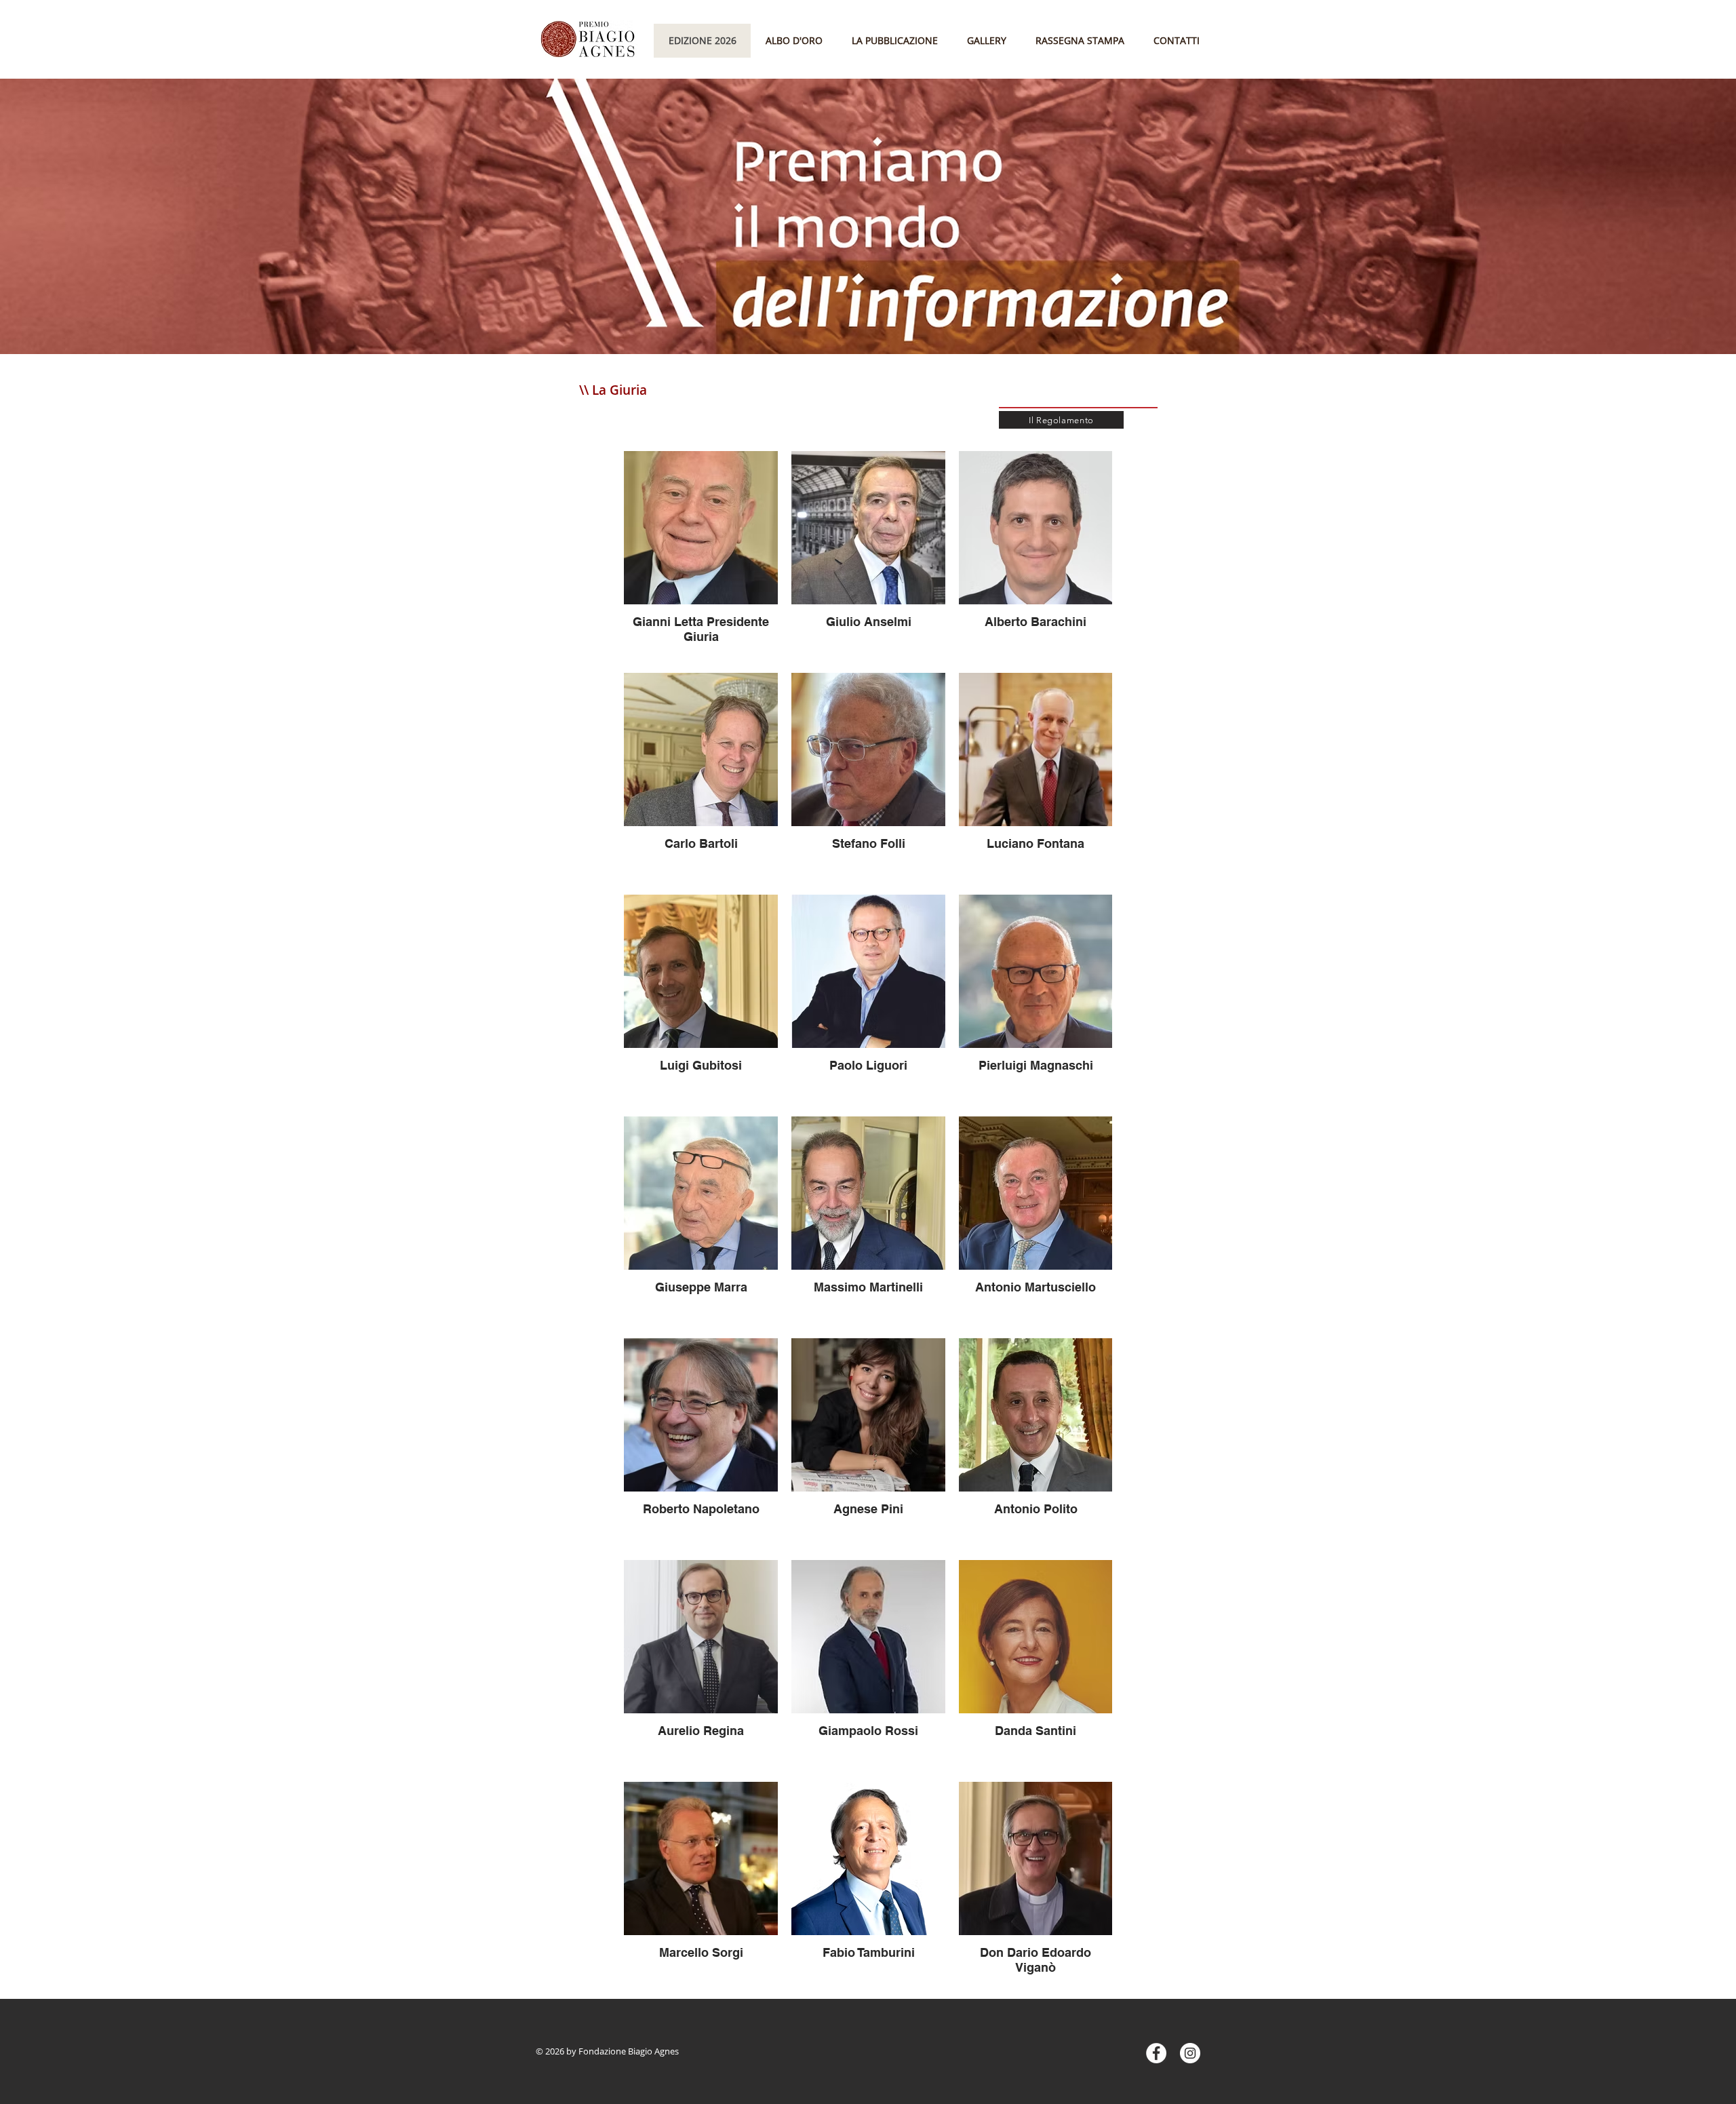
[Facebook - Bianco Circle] (1156, 2053)
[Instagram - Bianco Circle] (1190, 2053)
